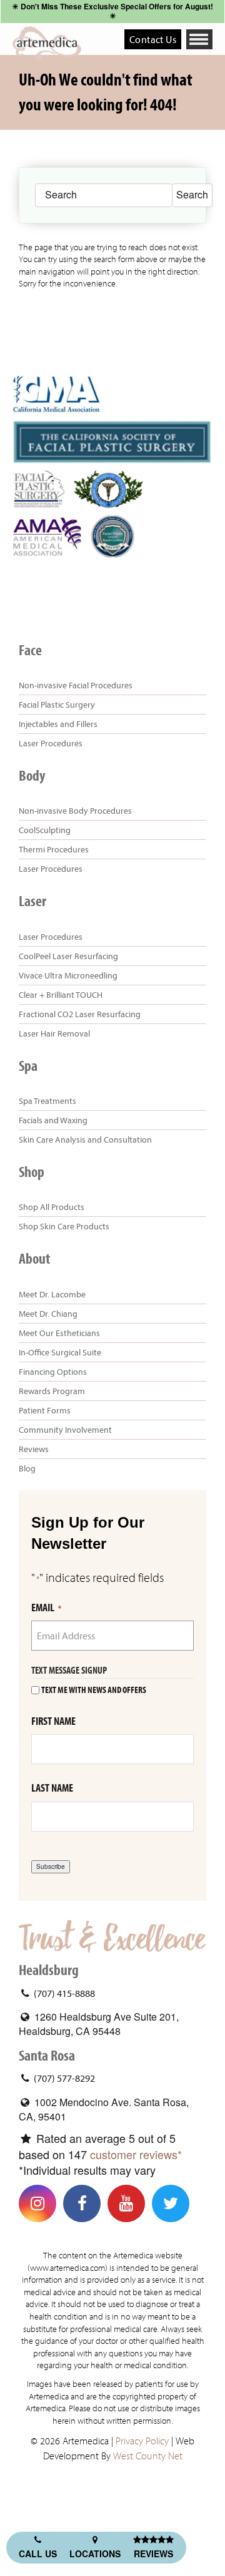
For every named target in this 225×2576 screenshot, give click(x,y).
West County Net (148, 2456)
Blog (27, 1468)
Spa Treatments (47, 1101)
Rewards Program (52, 1391)
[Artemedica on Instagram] (37, 2203)
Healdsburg (49, 1970)
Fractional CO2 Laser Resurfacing (80, 1014)
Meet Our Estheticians (59, 1333)
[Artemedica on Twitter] (171, 2203)
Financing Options (53, 1372)
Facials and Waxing (53, 1120)
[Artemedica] (47, 43)
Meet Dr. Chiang (48, 1314)
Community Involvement (65, 1430)
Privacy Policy (142, 2441)
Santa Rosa (47, 2056)
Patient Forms (45, 1410)
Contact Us (153, 39)
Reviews (34, 1449)
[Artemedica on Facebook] (82, 2203)
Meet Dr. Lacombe (52, 1294)
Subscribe (51, 1866)
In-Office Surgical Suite (60, 1352)
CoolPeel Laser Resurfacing (68, 956)
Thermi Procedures (54, 849)
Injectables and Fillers (58, 724)
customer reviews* (136, 2154)
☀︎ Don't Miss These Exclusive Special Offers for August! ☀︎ (112, 11)
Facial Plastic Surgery (57, 705)
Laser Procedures (51, 743)
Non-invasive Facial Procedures (76, 685)
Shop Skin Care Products (64, 1226)
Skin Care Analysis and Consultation (85, 1139)
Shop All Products (52, 1207)
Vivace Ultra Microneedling (68, 975)
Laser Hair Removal (54, 1033)
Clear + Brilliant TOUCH (61, 995)
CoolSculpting (45, 830)
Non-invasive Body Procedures (75, 811)
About (34, 1259)
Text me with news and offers (94, 1690)
